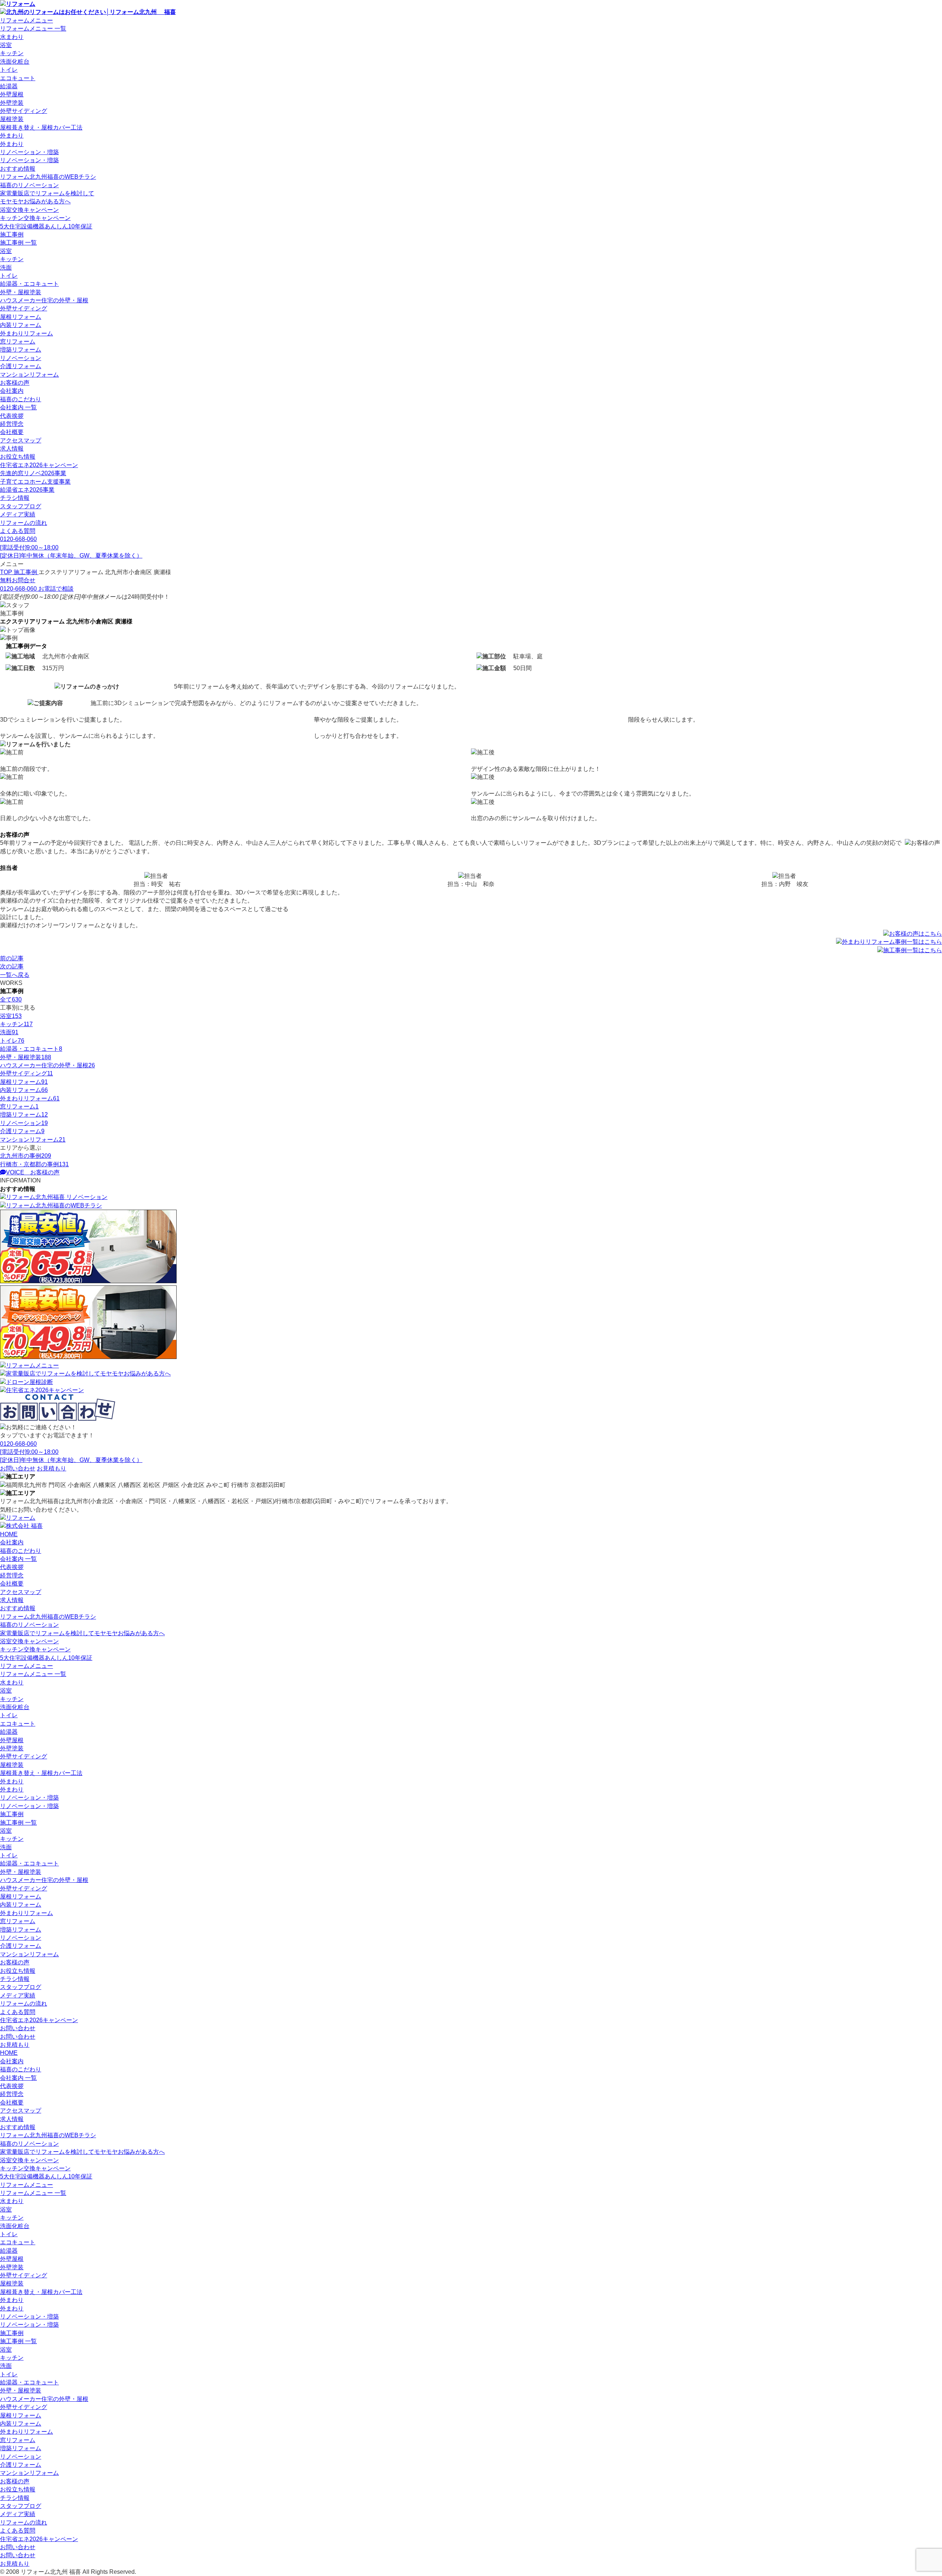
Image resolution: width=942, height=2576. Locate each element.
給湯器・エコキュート (29, 284)
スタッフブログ (21, 506)
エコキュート (18, 78)
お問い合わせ (18, 2028)
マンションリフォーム (29, 375)
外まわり (12, 136)
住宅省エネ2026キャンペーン (39, 465)
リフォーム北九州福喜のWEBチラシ (48, 177)
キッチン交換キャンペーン (35, 218)
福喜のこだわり (21, 399)
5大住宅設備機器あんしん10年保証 (46, 226)
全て (11, 999)
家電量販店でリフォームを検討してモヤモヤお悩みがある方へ (82, 1633)
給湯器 (9, 86)
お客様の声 (15, 383)
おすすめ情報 (18, 169)
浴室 (6, 45)
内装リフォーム (21, 325)
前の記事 (12, 958)
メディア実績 (18, 514)
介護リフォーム (21, 366)
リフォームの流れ (24, 523)
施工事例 (12, 234)
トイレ (9, 70)
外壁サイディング (24, 111)
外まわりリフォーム (26, 333)
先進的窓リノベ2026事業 (33, 473)
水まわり (12, 37)
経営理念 (12, 424)
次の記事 (12, 966)
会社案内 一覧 (18, 407)
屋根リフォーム (21, 317)
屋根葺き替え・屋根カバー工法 (41, 127)
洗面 (6, 268)
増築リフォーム (21, 350)
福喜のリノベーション (29, 185)
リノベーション (21, 358)
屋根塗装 (12, 119)
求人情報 (12, 449)
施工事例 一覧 (18, 243)
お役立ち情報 (18, 457)
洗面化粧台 (15, 62)
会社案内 (12, 391)
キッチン (12, 53)
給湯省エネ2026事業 (27, 490)
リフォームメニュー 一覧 (33, 29)
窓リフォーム (18, 341)
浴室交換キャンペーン (29, 210)
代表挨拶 (12, 416)
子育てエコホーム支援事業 (35, 482)
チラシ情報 (15, 498)
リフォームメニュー (26, 20)
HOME (9, 1534)
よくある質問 (18, 531)
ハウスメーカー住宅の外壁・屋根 (44, 300)
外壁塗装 (12, 103)
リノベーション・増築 (29, 152)
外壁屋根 (12, 94)
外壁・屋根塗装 (21, 292)
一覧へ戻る (15, 975)
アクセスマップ (21, 440)
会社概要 (12, 432)
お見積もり (15, 2045)
